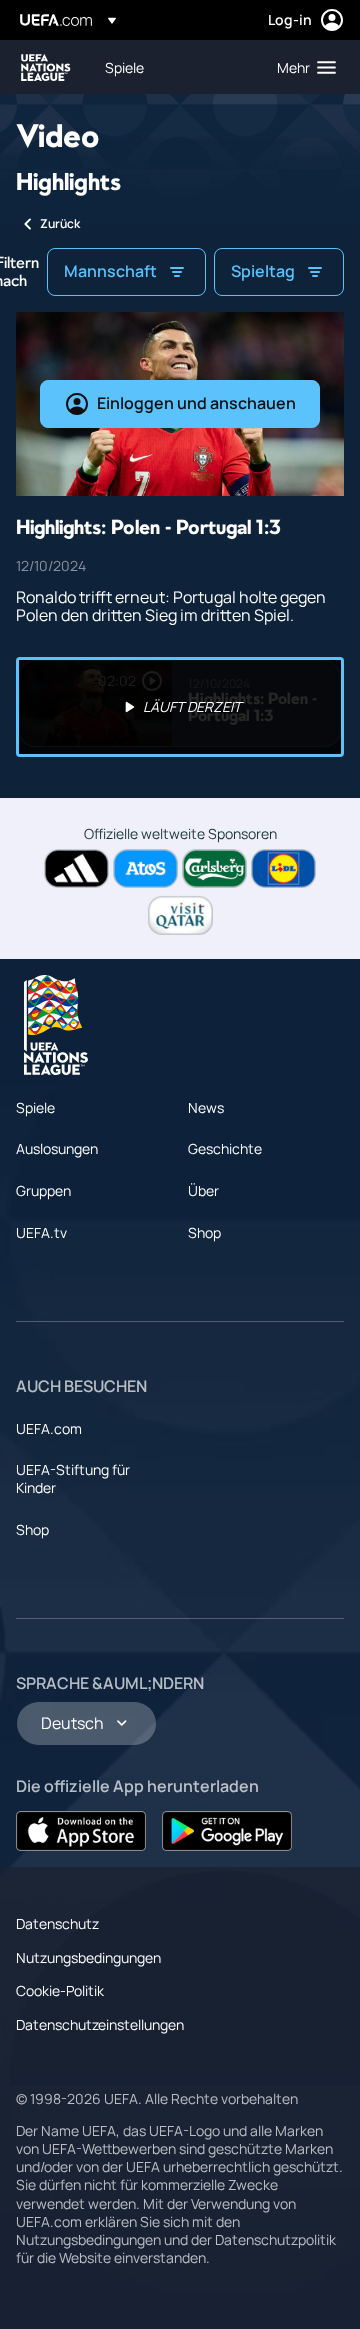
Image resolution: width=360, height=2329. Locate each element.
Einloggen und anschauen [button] (196, 403)
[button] (302, 67)
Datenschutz (57, 1923)
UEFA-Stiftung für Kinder (73, 1478)
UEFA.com (49, 1428)
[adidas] (76, 868)
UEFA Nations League (46, 67)
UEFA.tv (41, 1232)
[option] (180, 707)
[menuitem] (174, 67)
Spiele (35, 1107)
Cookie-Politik (60, 1990)
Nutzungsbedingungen (88, 1957)
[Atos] (145, 868)
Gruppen (43, 1190)
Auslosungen (57, 1148)
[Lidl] (283, 868)
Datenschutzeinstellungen (100, 2024)
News (206, 1107)
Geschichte (225, 1148)
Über (203, 1190)
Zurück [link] (60, 223)
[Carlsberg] (214, 868)
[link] (124, 67)
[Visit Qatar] (180, 915)
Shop (204, 1232)
